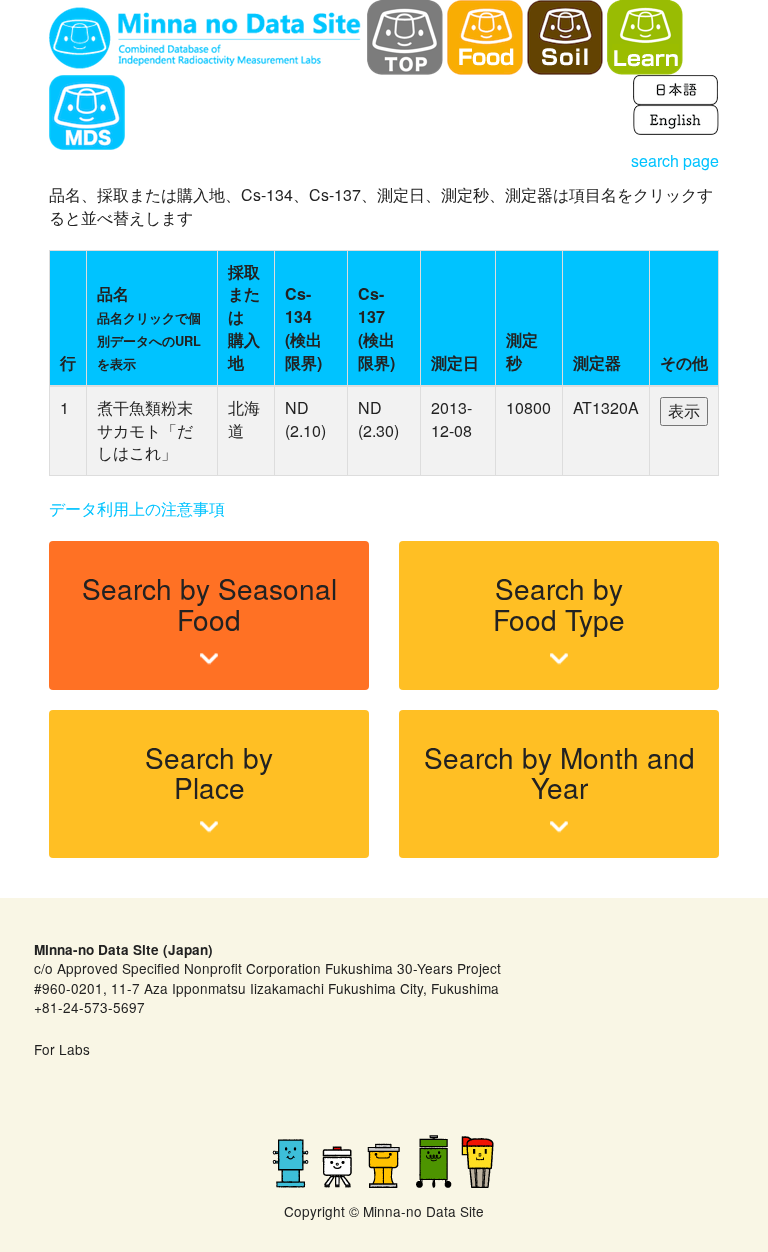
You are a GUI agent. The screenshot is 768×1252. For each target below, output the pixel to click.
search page (675, 160)
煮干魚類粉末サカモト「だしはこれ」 (145, 430)
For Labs (62, 1049)
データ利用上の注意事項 (137, 508)
